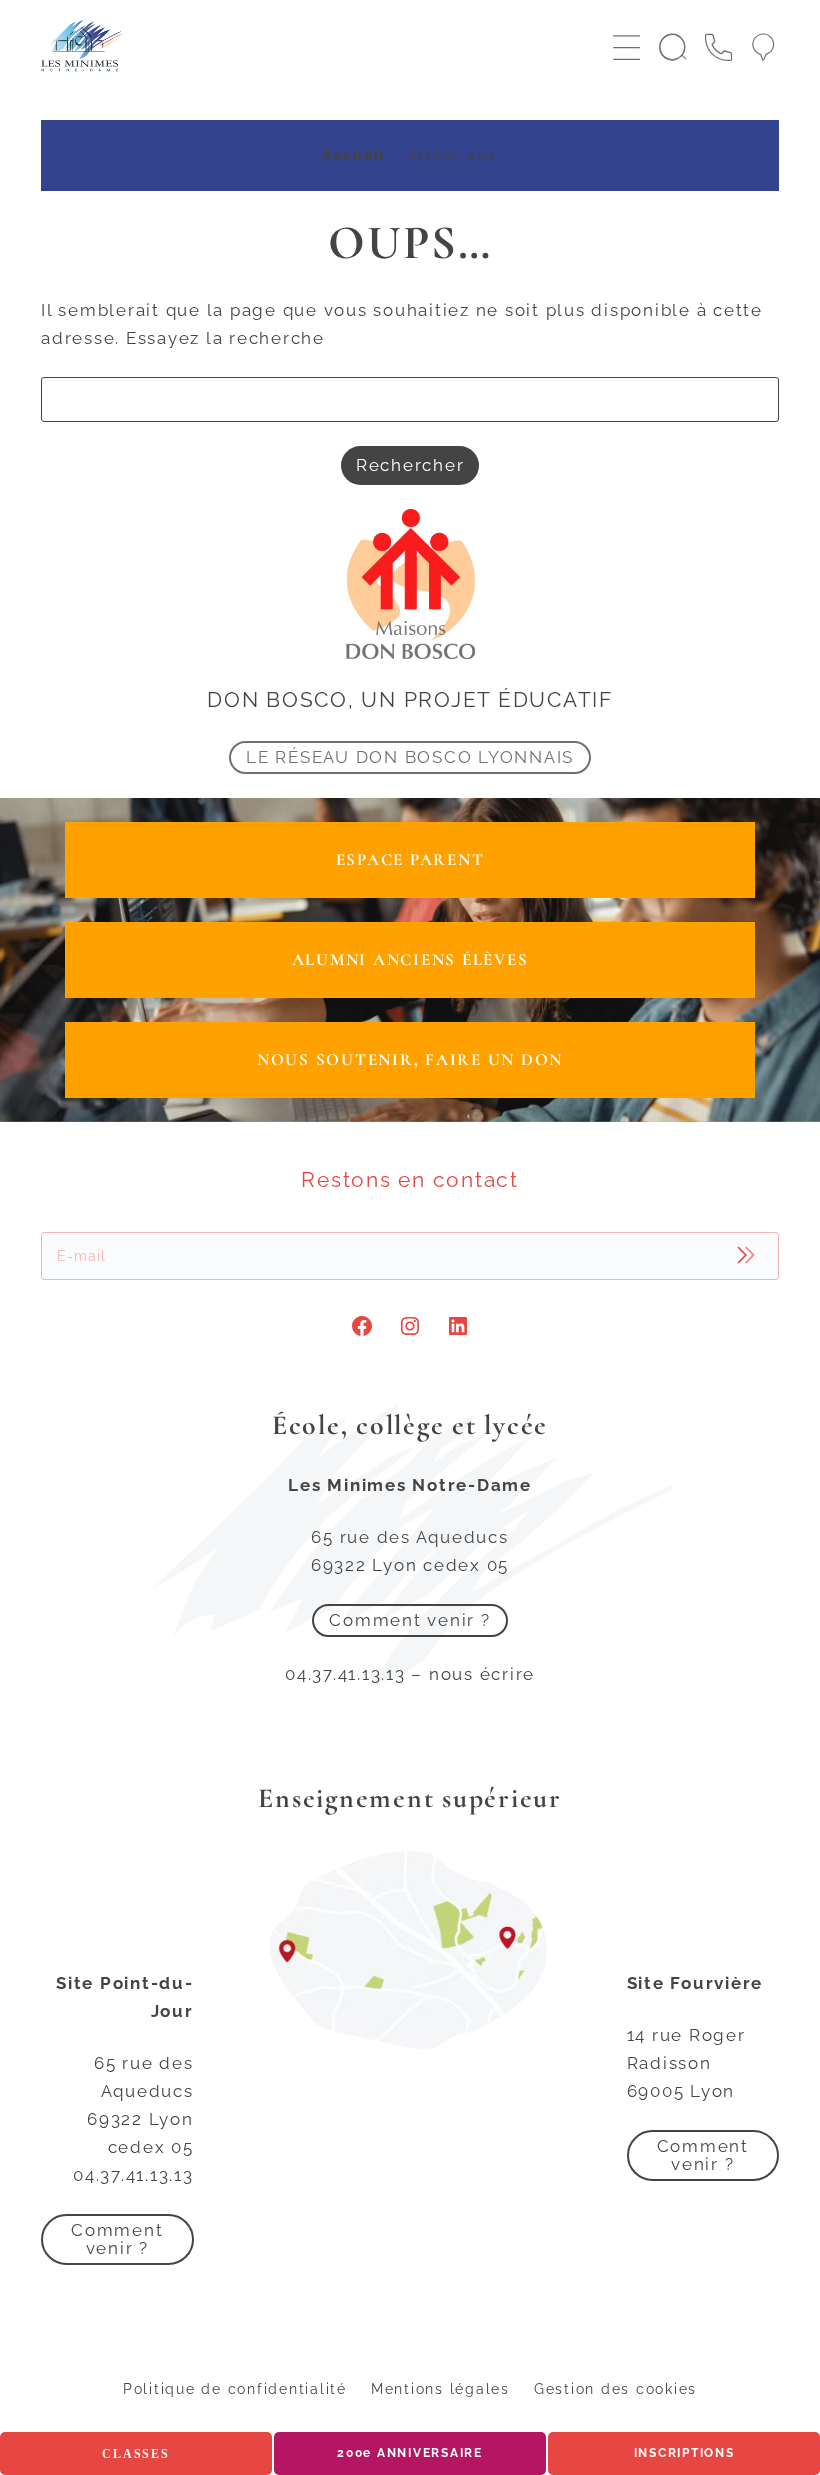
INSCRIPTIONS (684, 2453)
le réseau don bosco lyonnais (410, 757)
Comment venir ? (409, 1620)
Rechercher (410, 465)
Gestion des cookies (615, 2389)
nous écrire (482, 1674)
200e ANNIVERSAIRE (410, 2453)
